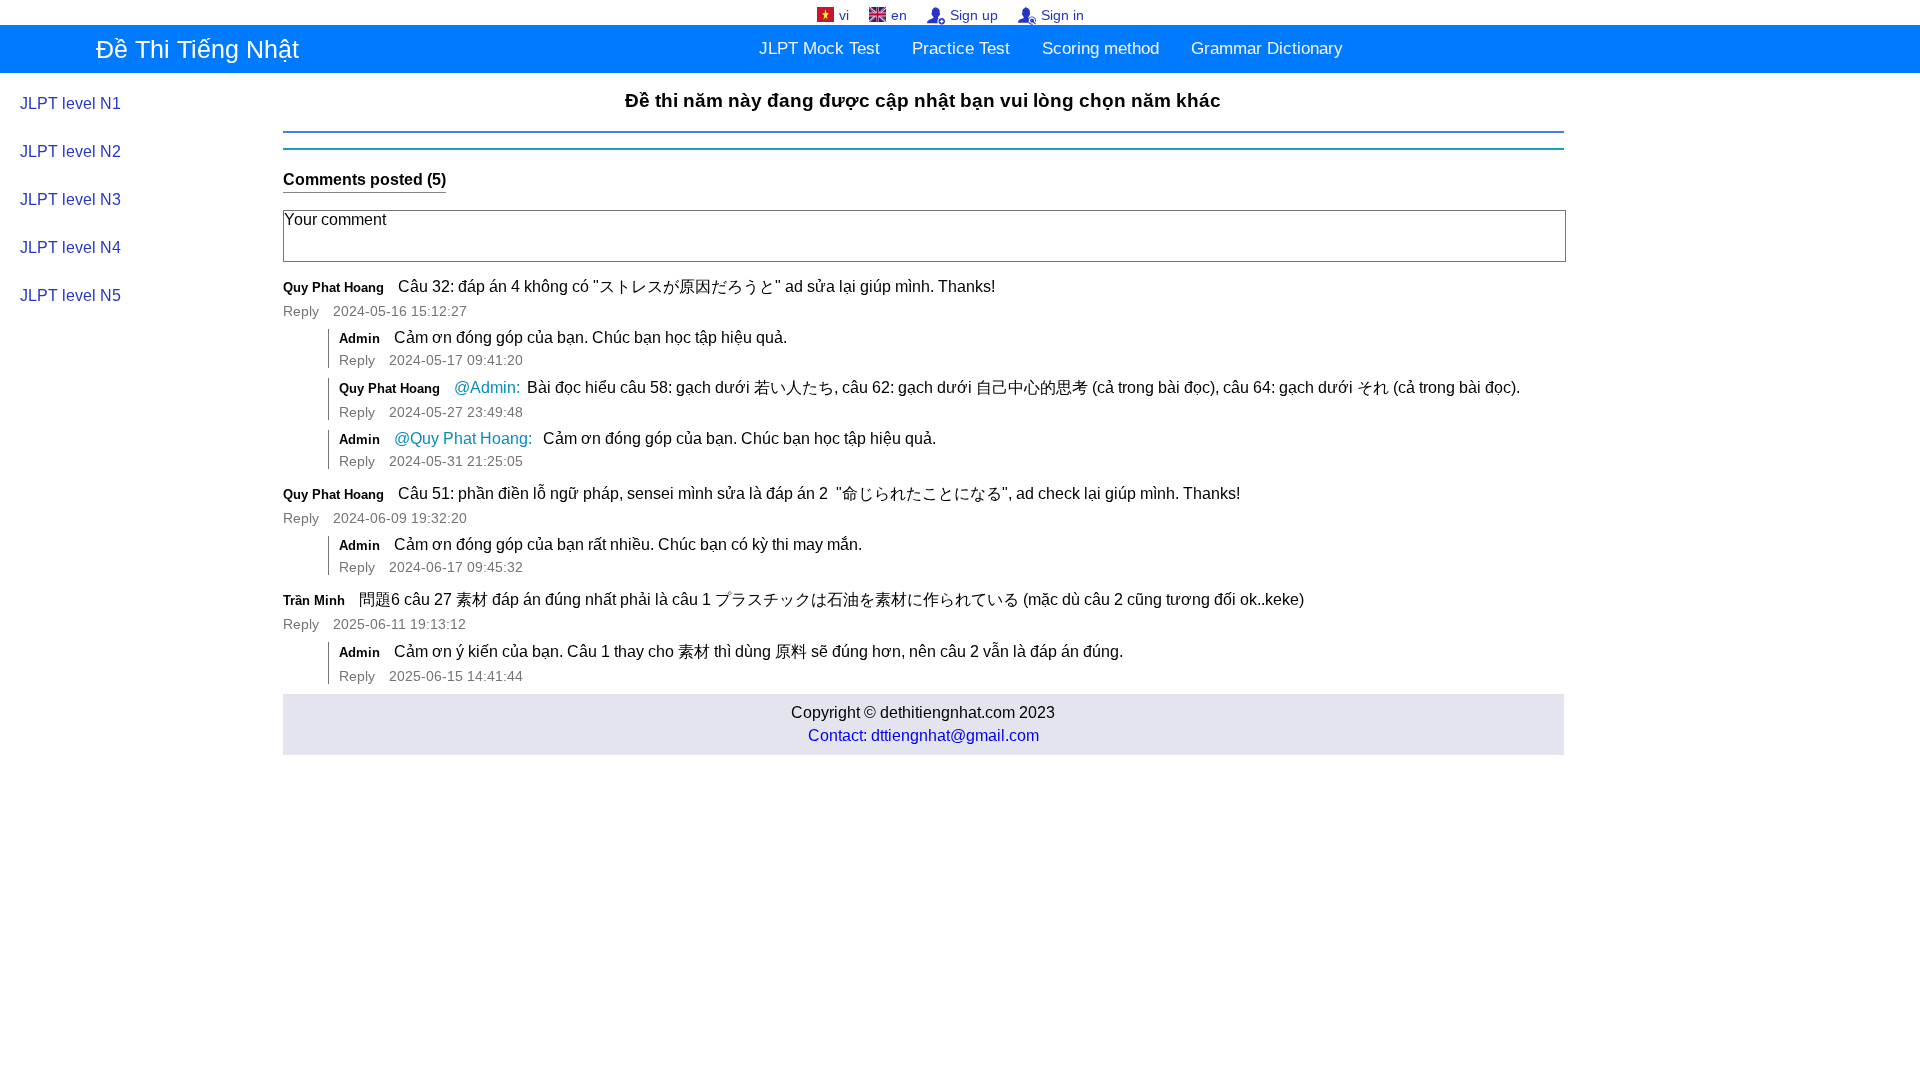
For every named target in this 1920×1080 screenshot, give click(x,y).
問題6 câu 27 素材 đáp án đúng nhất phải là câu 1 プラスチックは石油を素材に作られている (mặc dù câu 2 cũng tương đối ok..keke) (831, 599)
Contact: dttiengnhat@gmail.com (923, 735)
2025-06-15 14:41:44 (456, 676)
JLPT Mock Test (819, 48)
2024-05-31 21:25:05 (456, 461)
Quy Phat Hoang (333, 287)
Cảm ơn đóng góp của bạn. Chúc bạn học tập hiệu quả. (590, 337)
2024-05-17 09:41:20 (456, 360)
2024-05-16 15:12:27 (400, 311)
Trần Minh (314, 600)
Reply (301, 311)
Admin (359, 338)
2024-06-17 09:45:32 (456, 567)
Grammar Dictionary (1267, 48)
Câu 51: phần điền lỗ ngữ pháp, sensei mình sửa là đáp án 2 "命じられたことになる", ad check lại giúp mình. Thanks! (819, 493)
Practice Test (961, 48)
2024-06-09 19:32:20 (400, 518)
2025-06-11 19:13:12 (399, 624)
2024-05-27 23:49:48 (456, 412)
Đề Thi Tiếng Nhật (197, 49)
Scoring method (1100, 48)
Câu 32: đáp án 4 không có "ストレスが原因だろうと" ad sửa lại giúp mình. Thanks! (696, 286)
